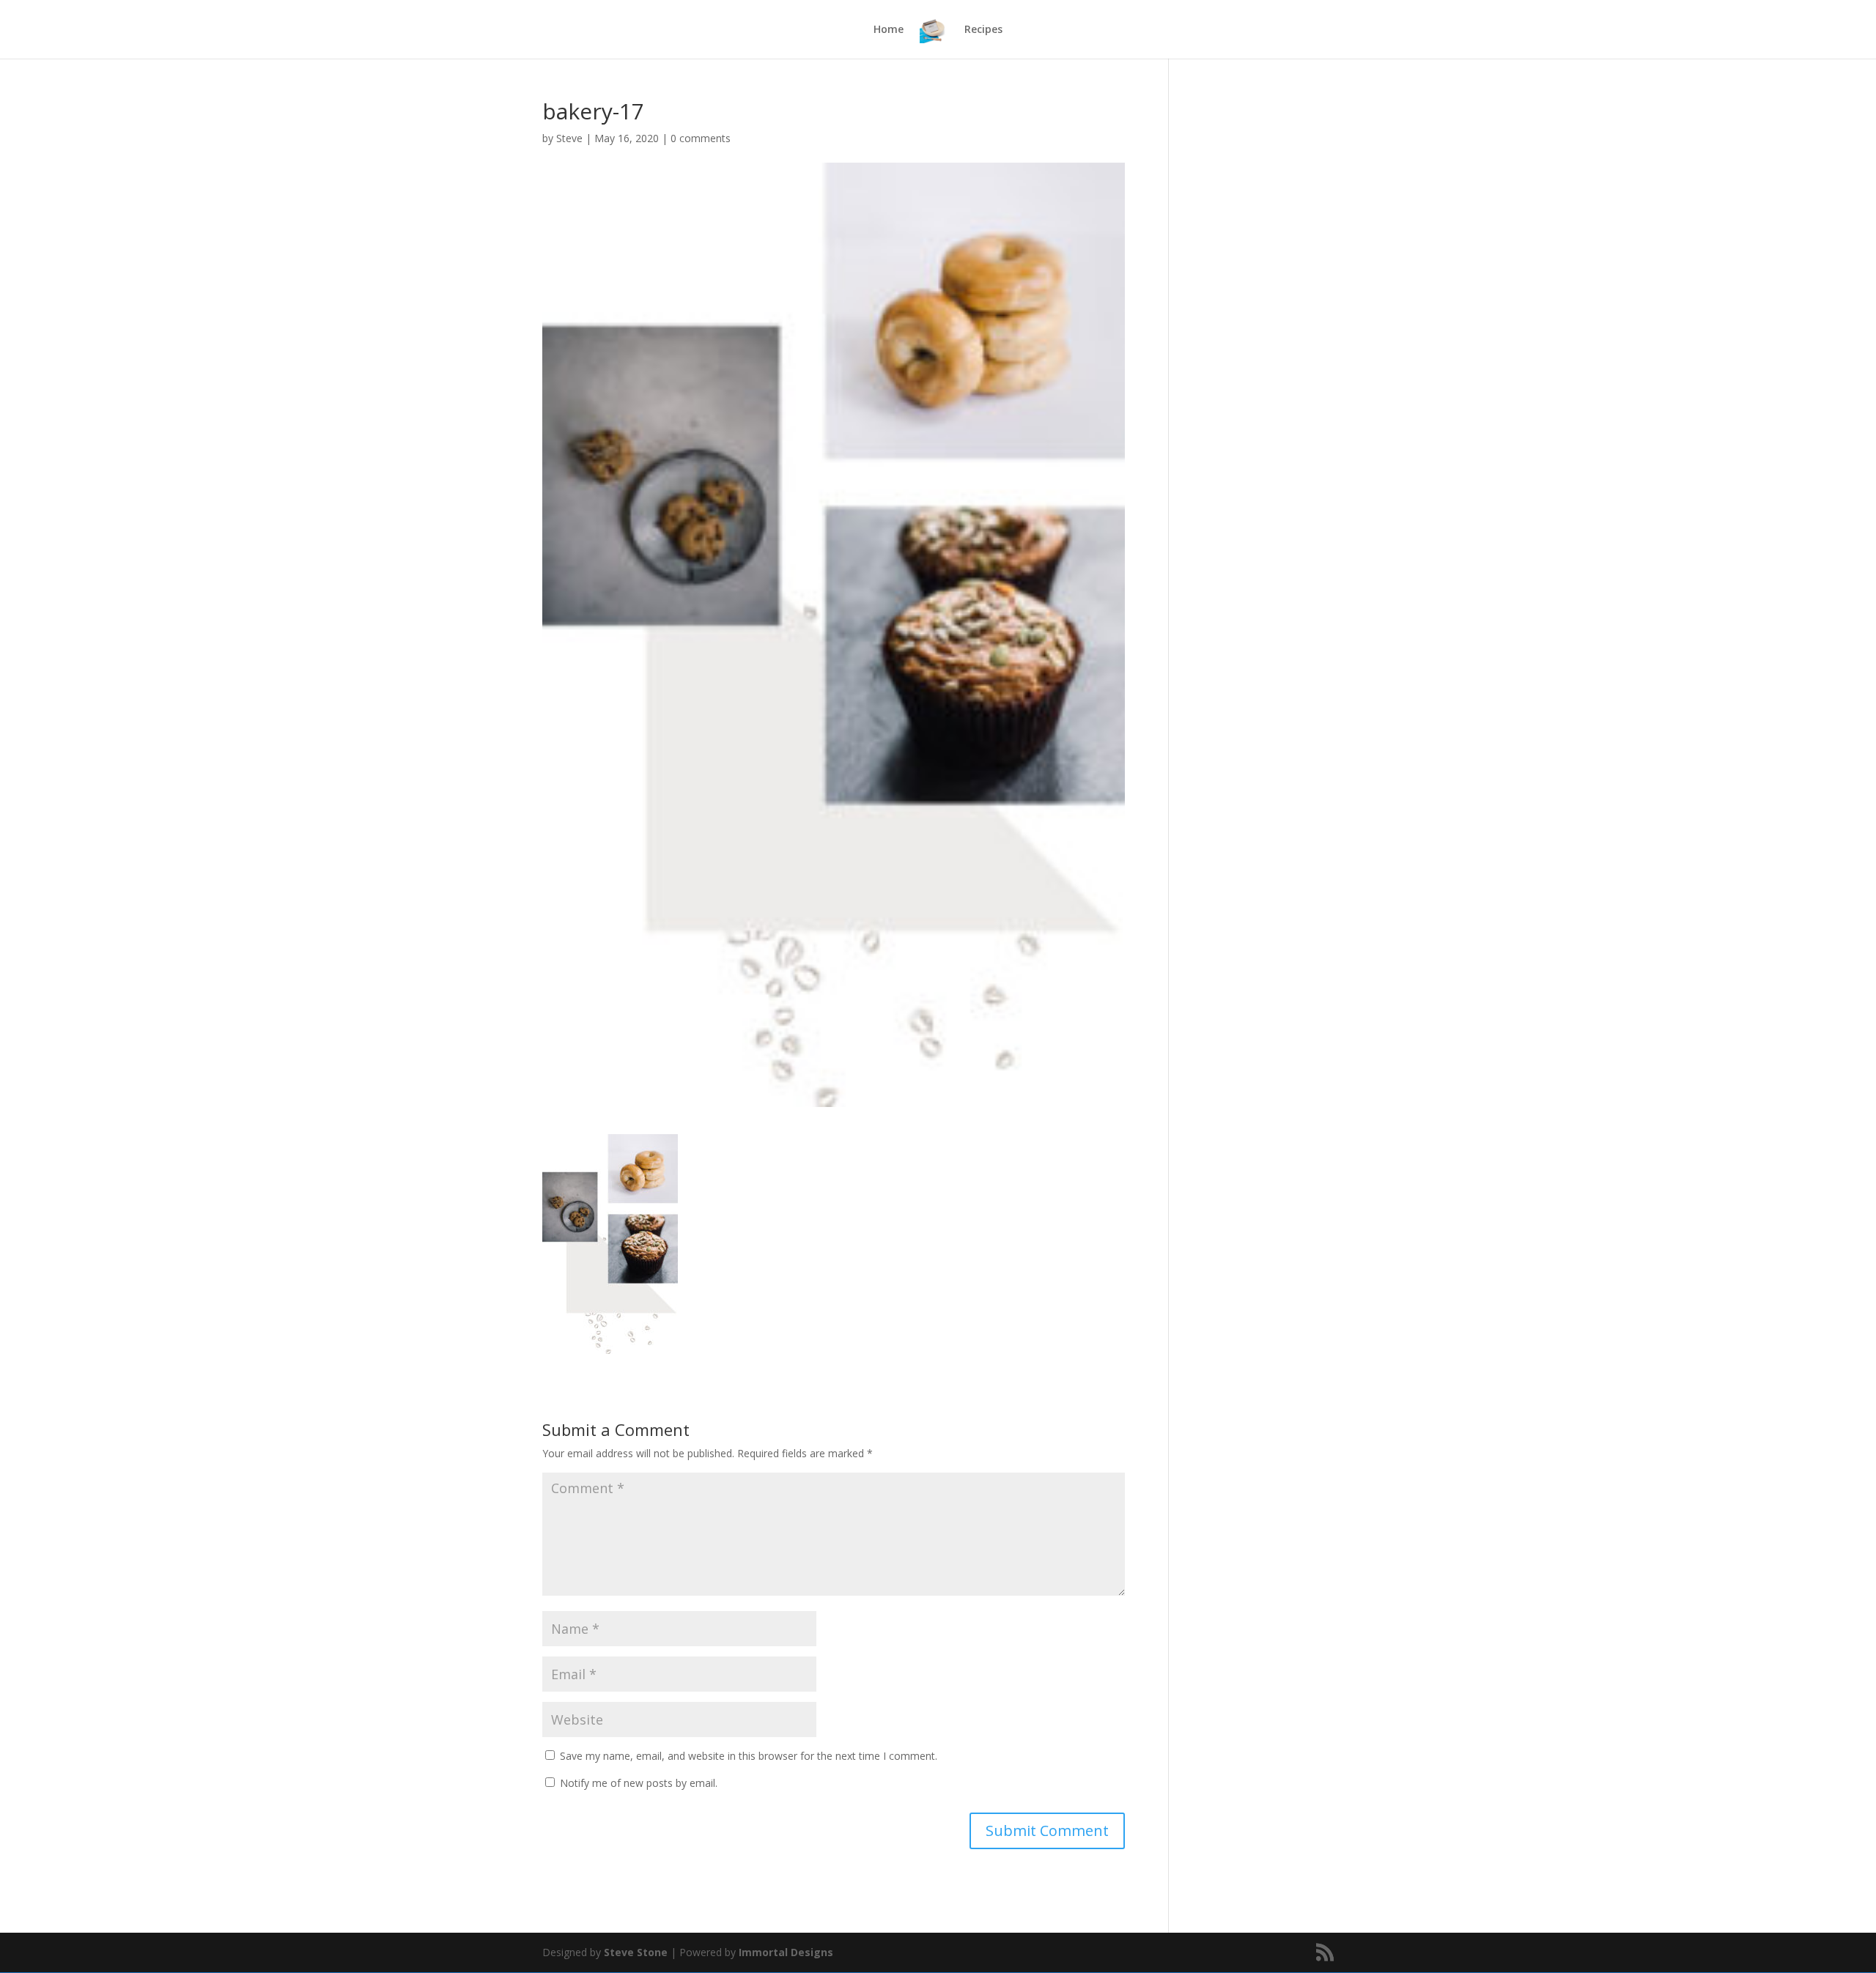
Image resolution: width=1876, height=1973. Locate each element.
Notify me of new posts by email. (639, 1783)
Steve (569, 138)
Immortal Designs (786, 1952)
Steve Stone (636, 1952)
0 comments (701, 138)
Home (889, 30)
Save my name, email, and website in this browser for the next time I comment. (749, 1756)
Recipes (983, 30)
